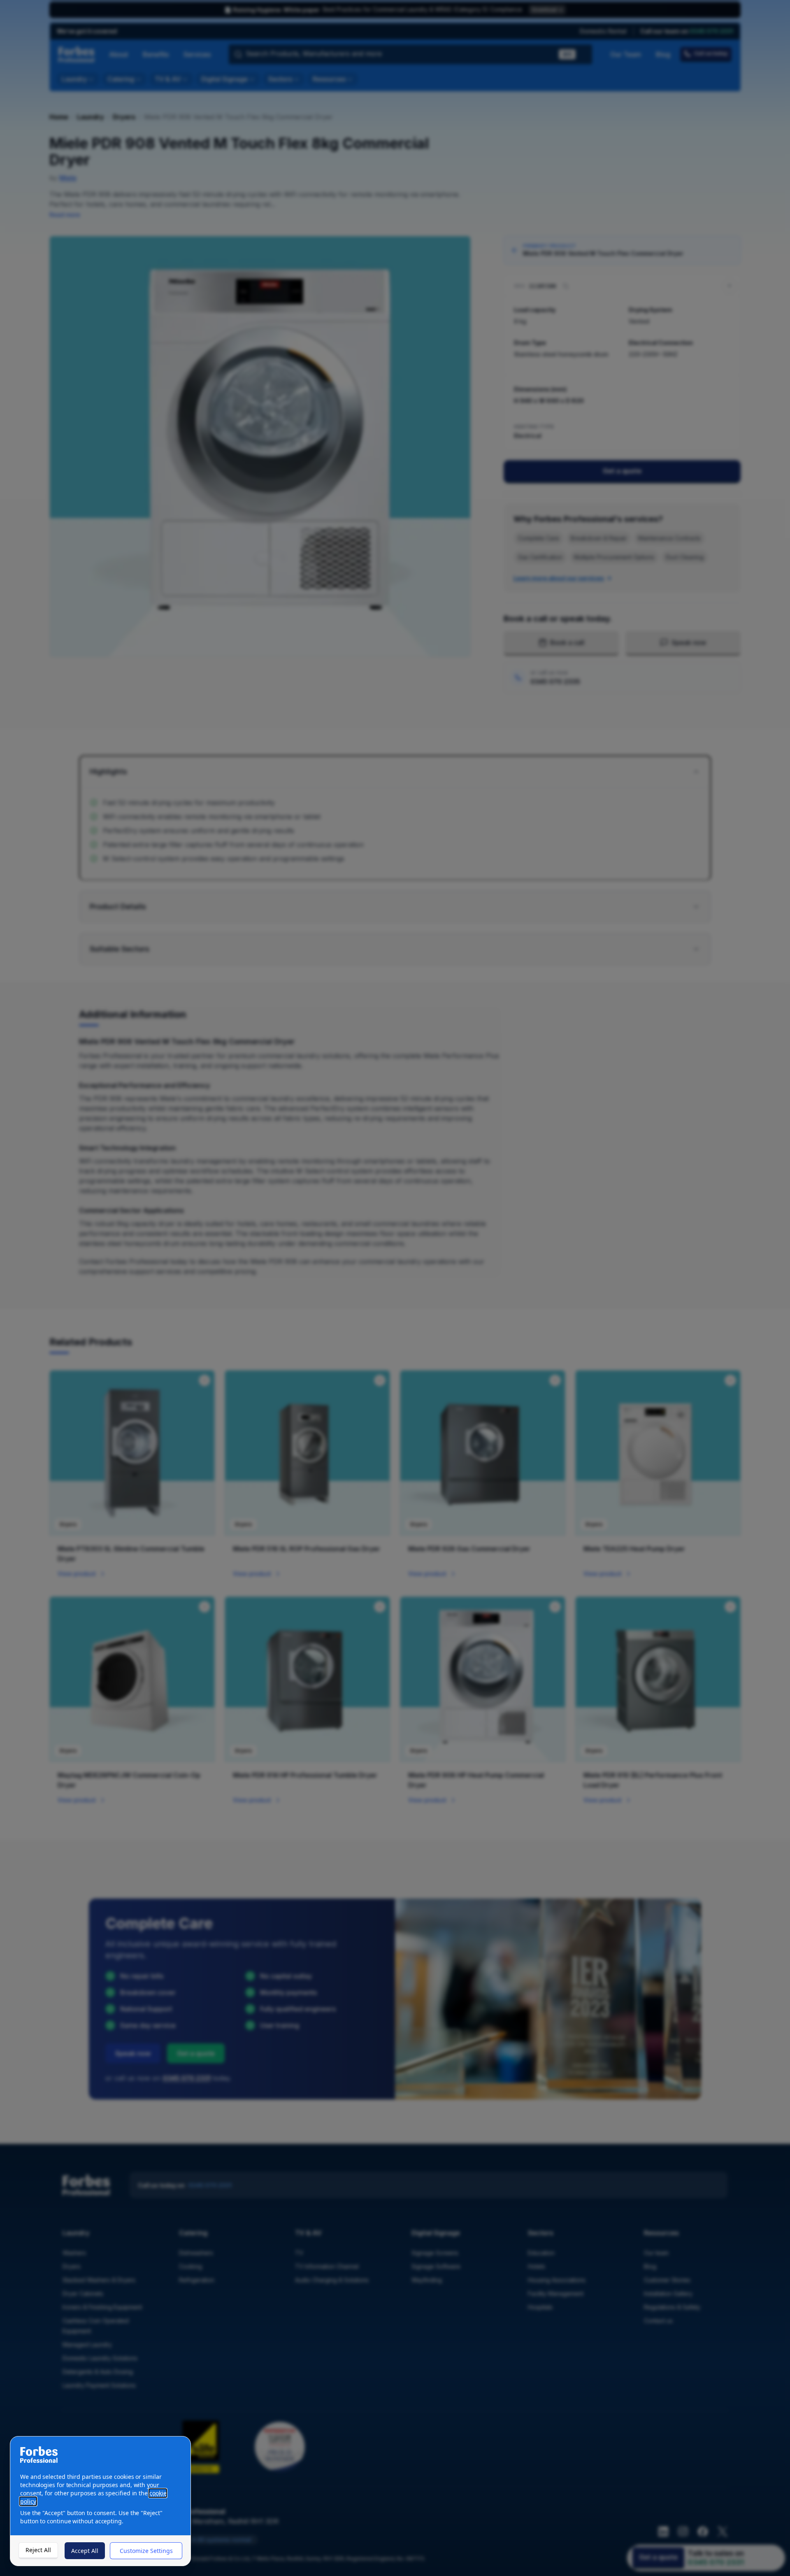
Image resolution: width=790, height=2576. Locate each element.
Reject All (38, 2550)
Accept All (85, 2551)
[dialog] (100, 2501)
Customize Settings (146, 2551)
